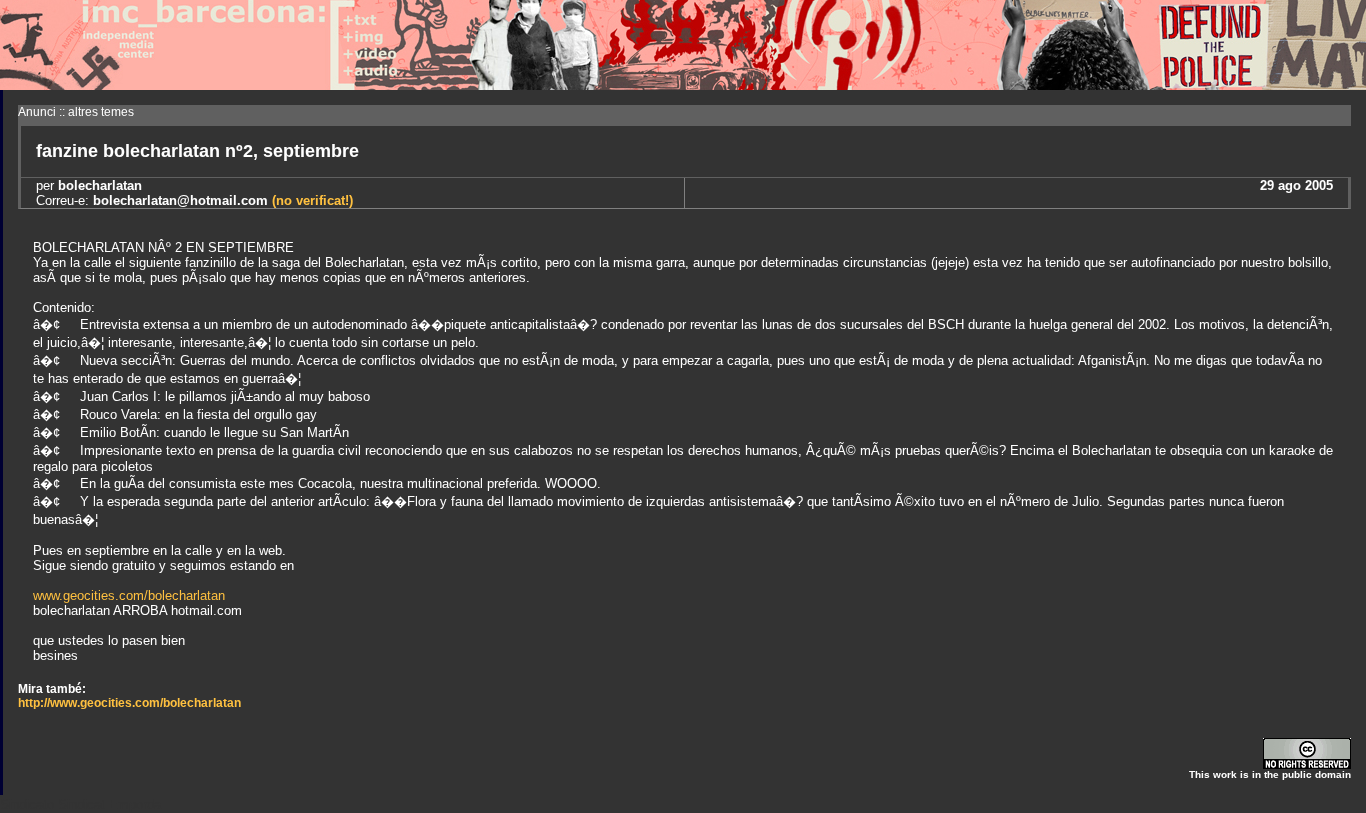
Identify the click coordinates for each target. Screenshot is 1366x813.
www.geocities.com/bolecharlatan (129, 595)
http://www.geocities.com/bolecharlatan (129, 703)
